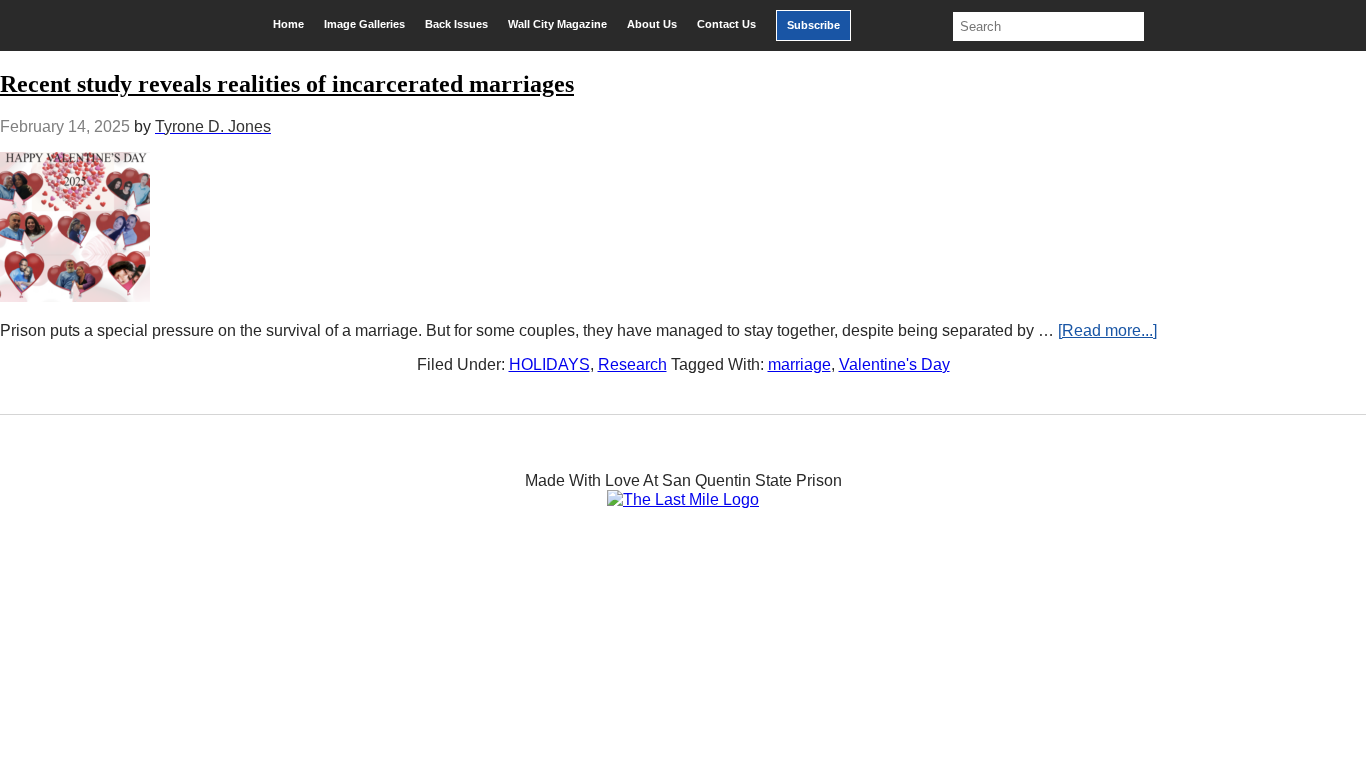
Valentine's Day (894, 364)
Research (632, 364)
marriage (799, 364)
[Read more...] (1107, 330)
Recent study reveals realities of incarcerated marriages (287, 84)
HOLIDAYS (549, 364)
